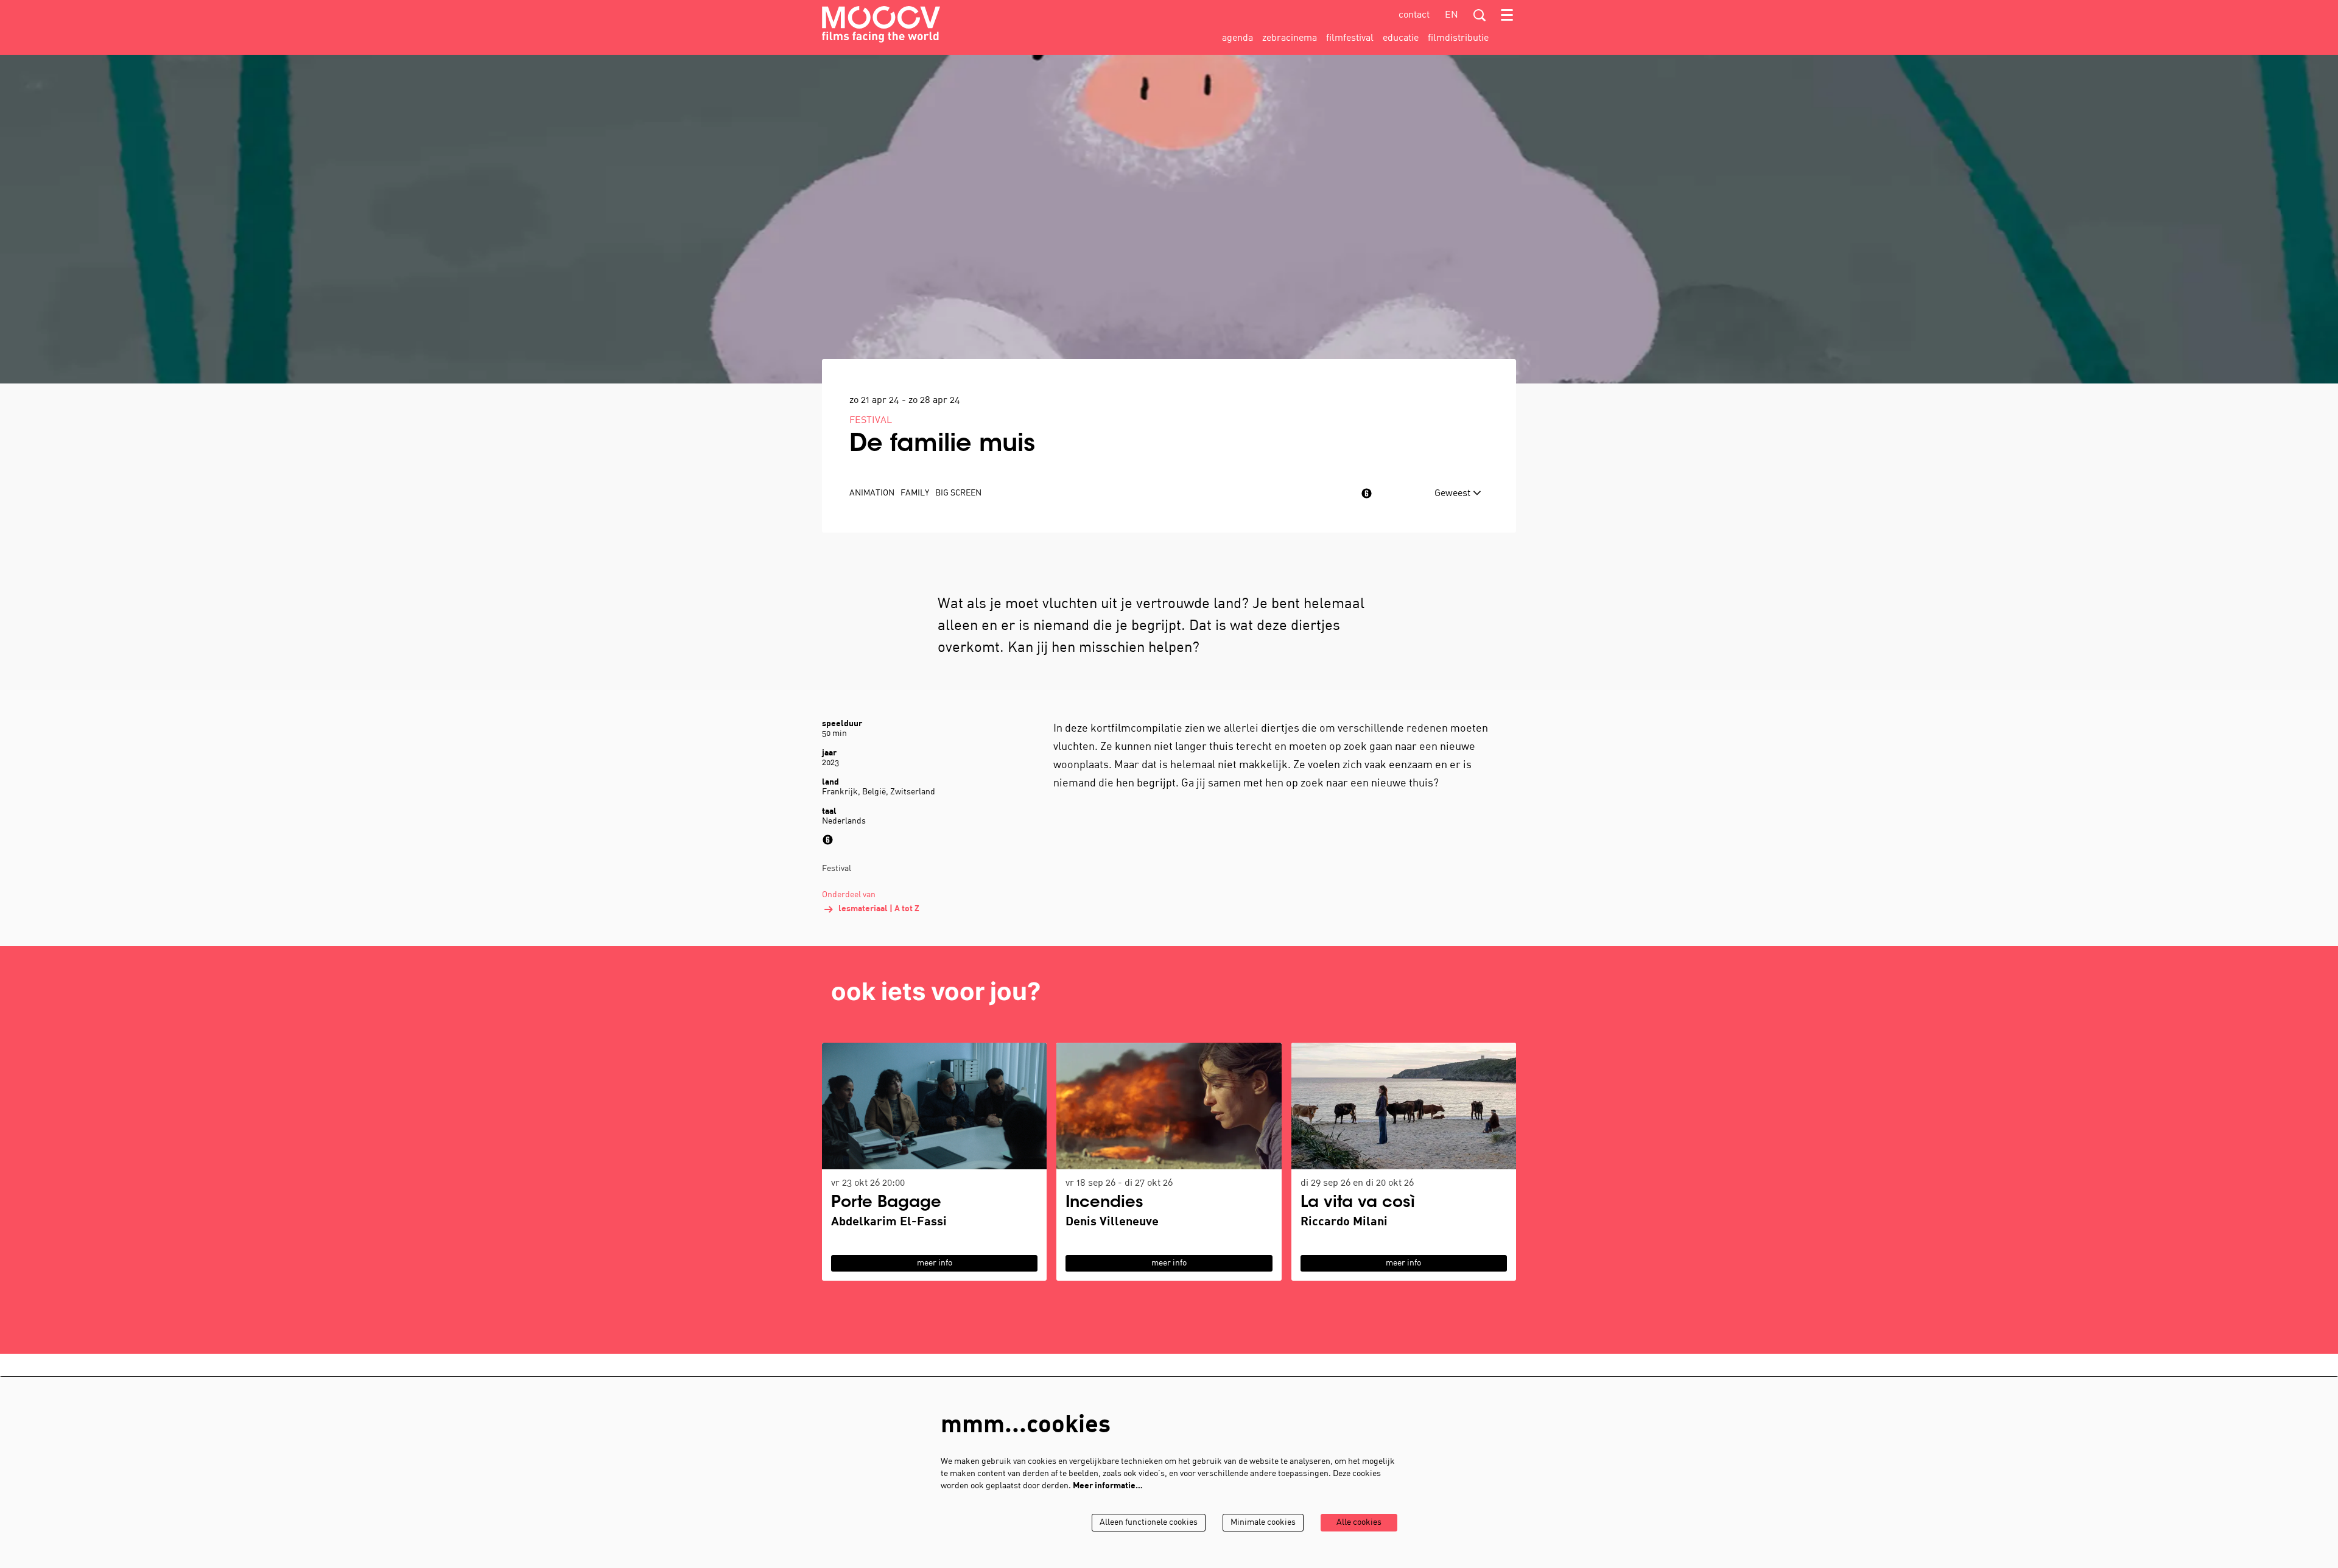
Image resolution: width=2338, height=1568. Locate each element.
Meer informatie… (1108, 1486)
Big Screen (958, 493)
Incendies (1104, 1203)
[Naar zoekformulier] (1480, 15)
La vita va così (1358, 1203)
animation (872, 493)
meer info (935, 1263)
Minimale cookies (1263, 1523)
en (1452, 15)
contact (1414, 15)
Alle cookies (1359, 1523)
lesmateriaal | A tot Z (879, 909)
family (915, 493)
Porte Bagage (886, 1203)
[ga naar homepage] (881, 24)
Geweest (1454, 494)
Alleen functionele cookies (1149, 1523)
